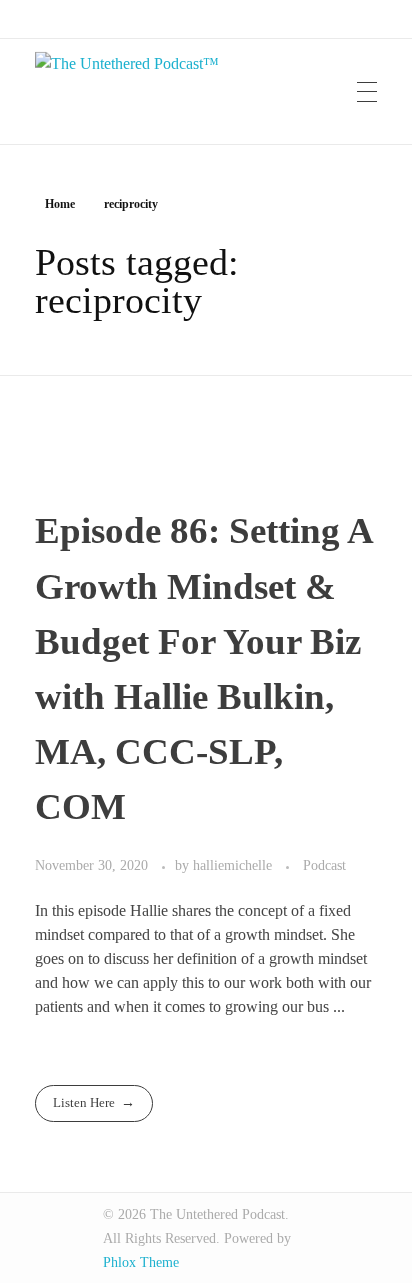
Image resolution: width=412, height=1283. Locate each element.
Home (60, 204)
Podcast (324, 865)
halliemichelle (234, 865)
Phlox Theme (141, 1262)
